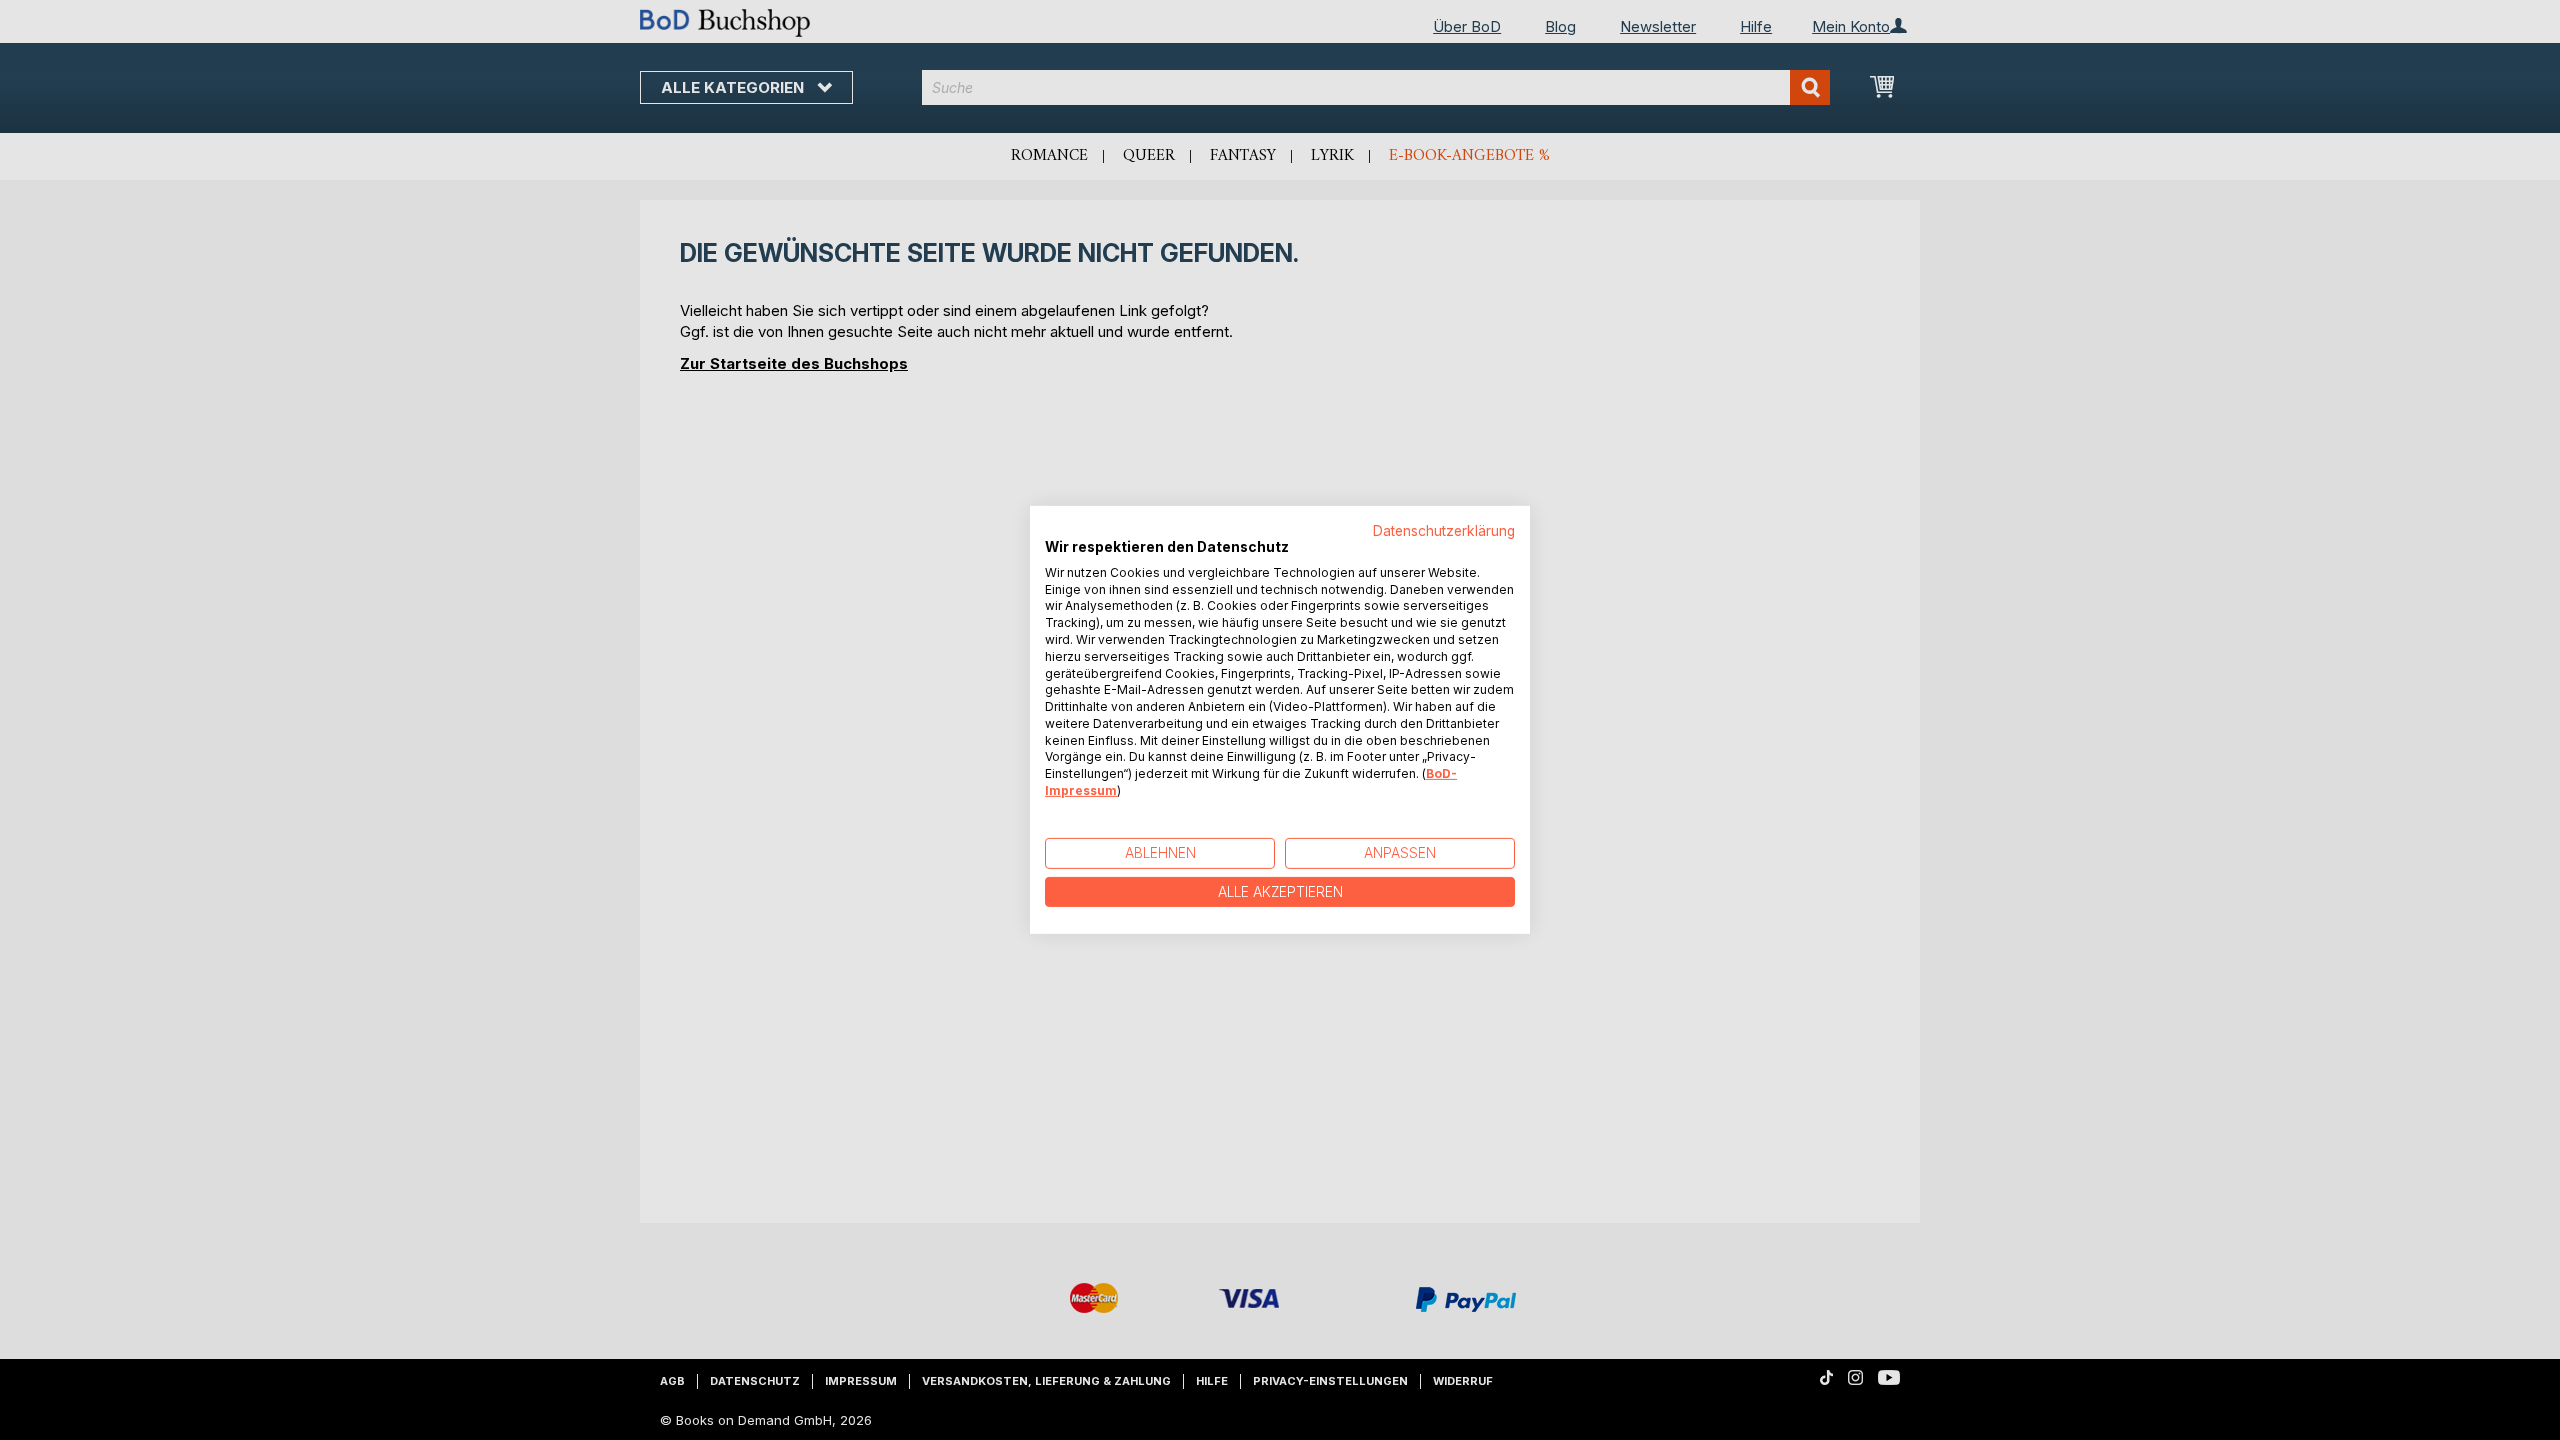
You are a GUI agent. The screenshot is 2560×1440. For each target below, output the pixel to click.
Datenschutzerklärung (1444, 531)
